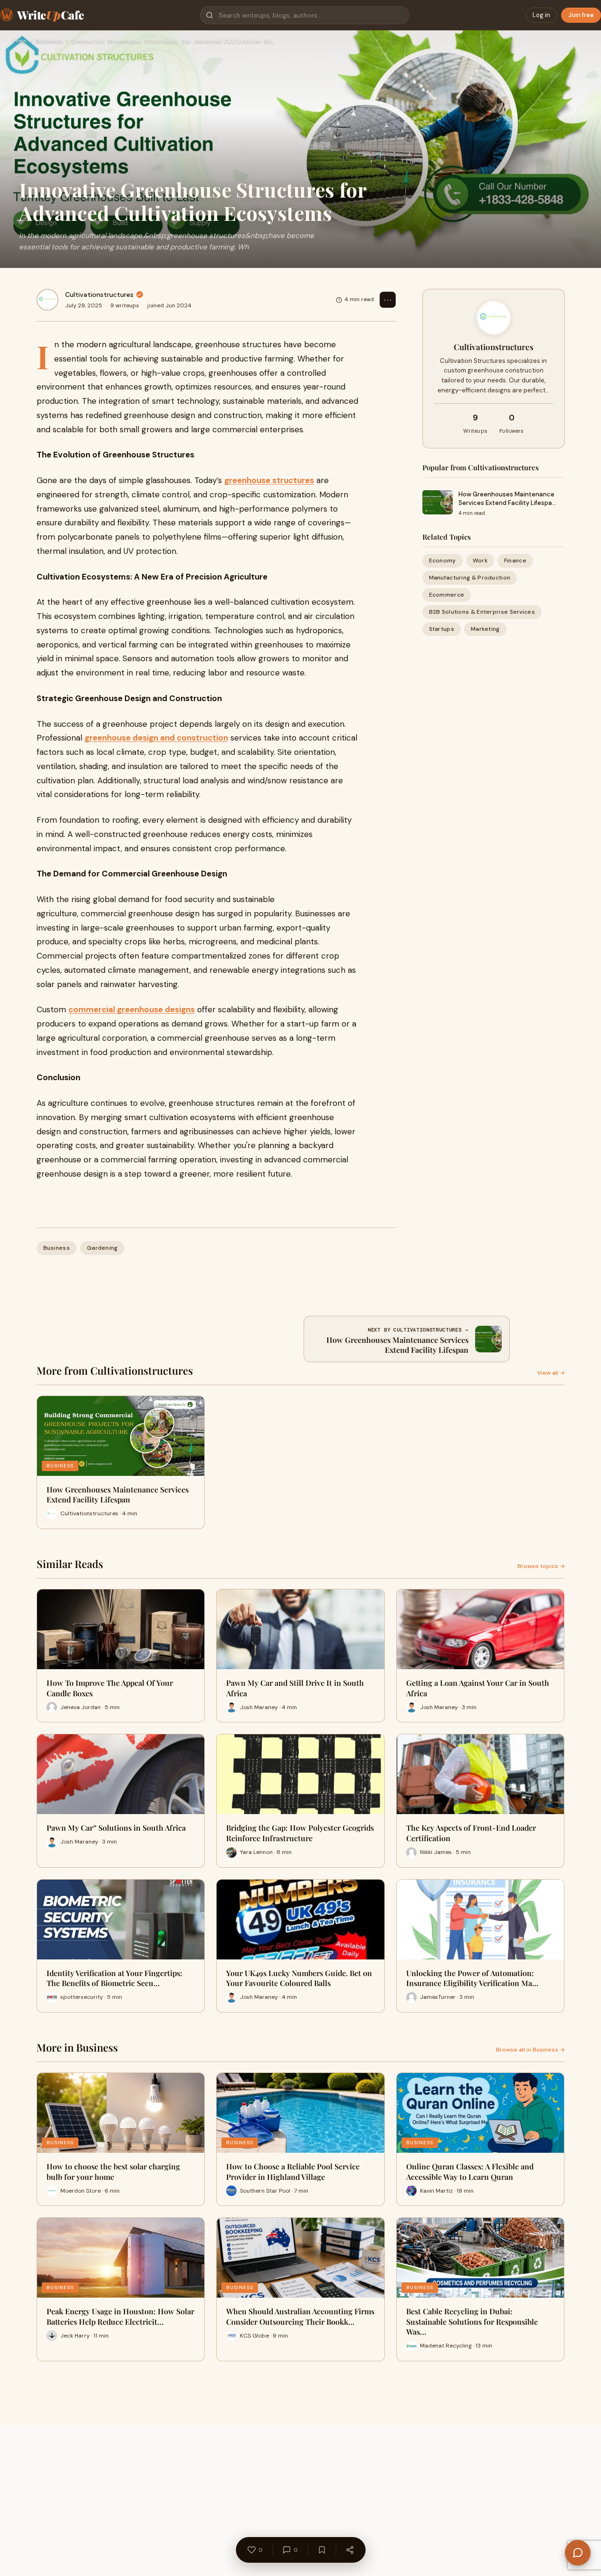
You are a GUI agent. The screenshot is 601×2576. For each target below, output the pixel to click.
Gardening (102, 1248)
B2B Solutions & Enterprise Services (482, 612)
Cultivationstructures (99, 295)
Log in (541, 15)
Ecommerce (447, 595)
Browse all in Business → (530, 2050)
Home (20, 41)
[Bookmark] (322, 2550)
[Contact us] (578, 2553)
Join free (581, 15)
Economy (443, 560)
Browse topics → (541, 1566)
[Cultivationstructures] (48, 300)
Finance (515, 560)
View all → (551, 1373)
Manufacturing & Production (470, 577)
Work (480, 560)
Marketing (485, 629)
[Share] (350, 2550)
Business (49, 41)
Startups (442, 629)
